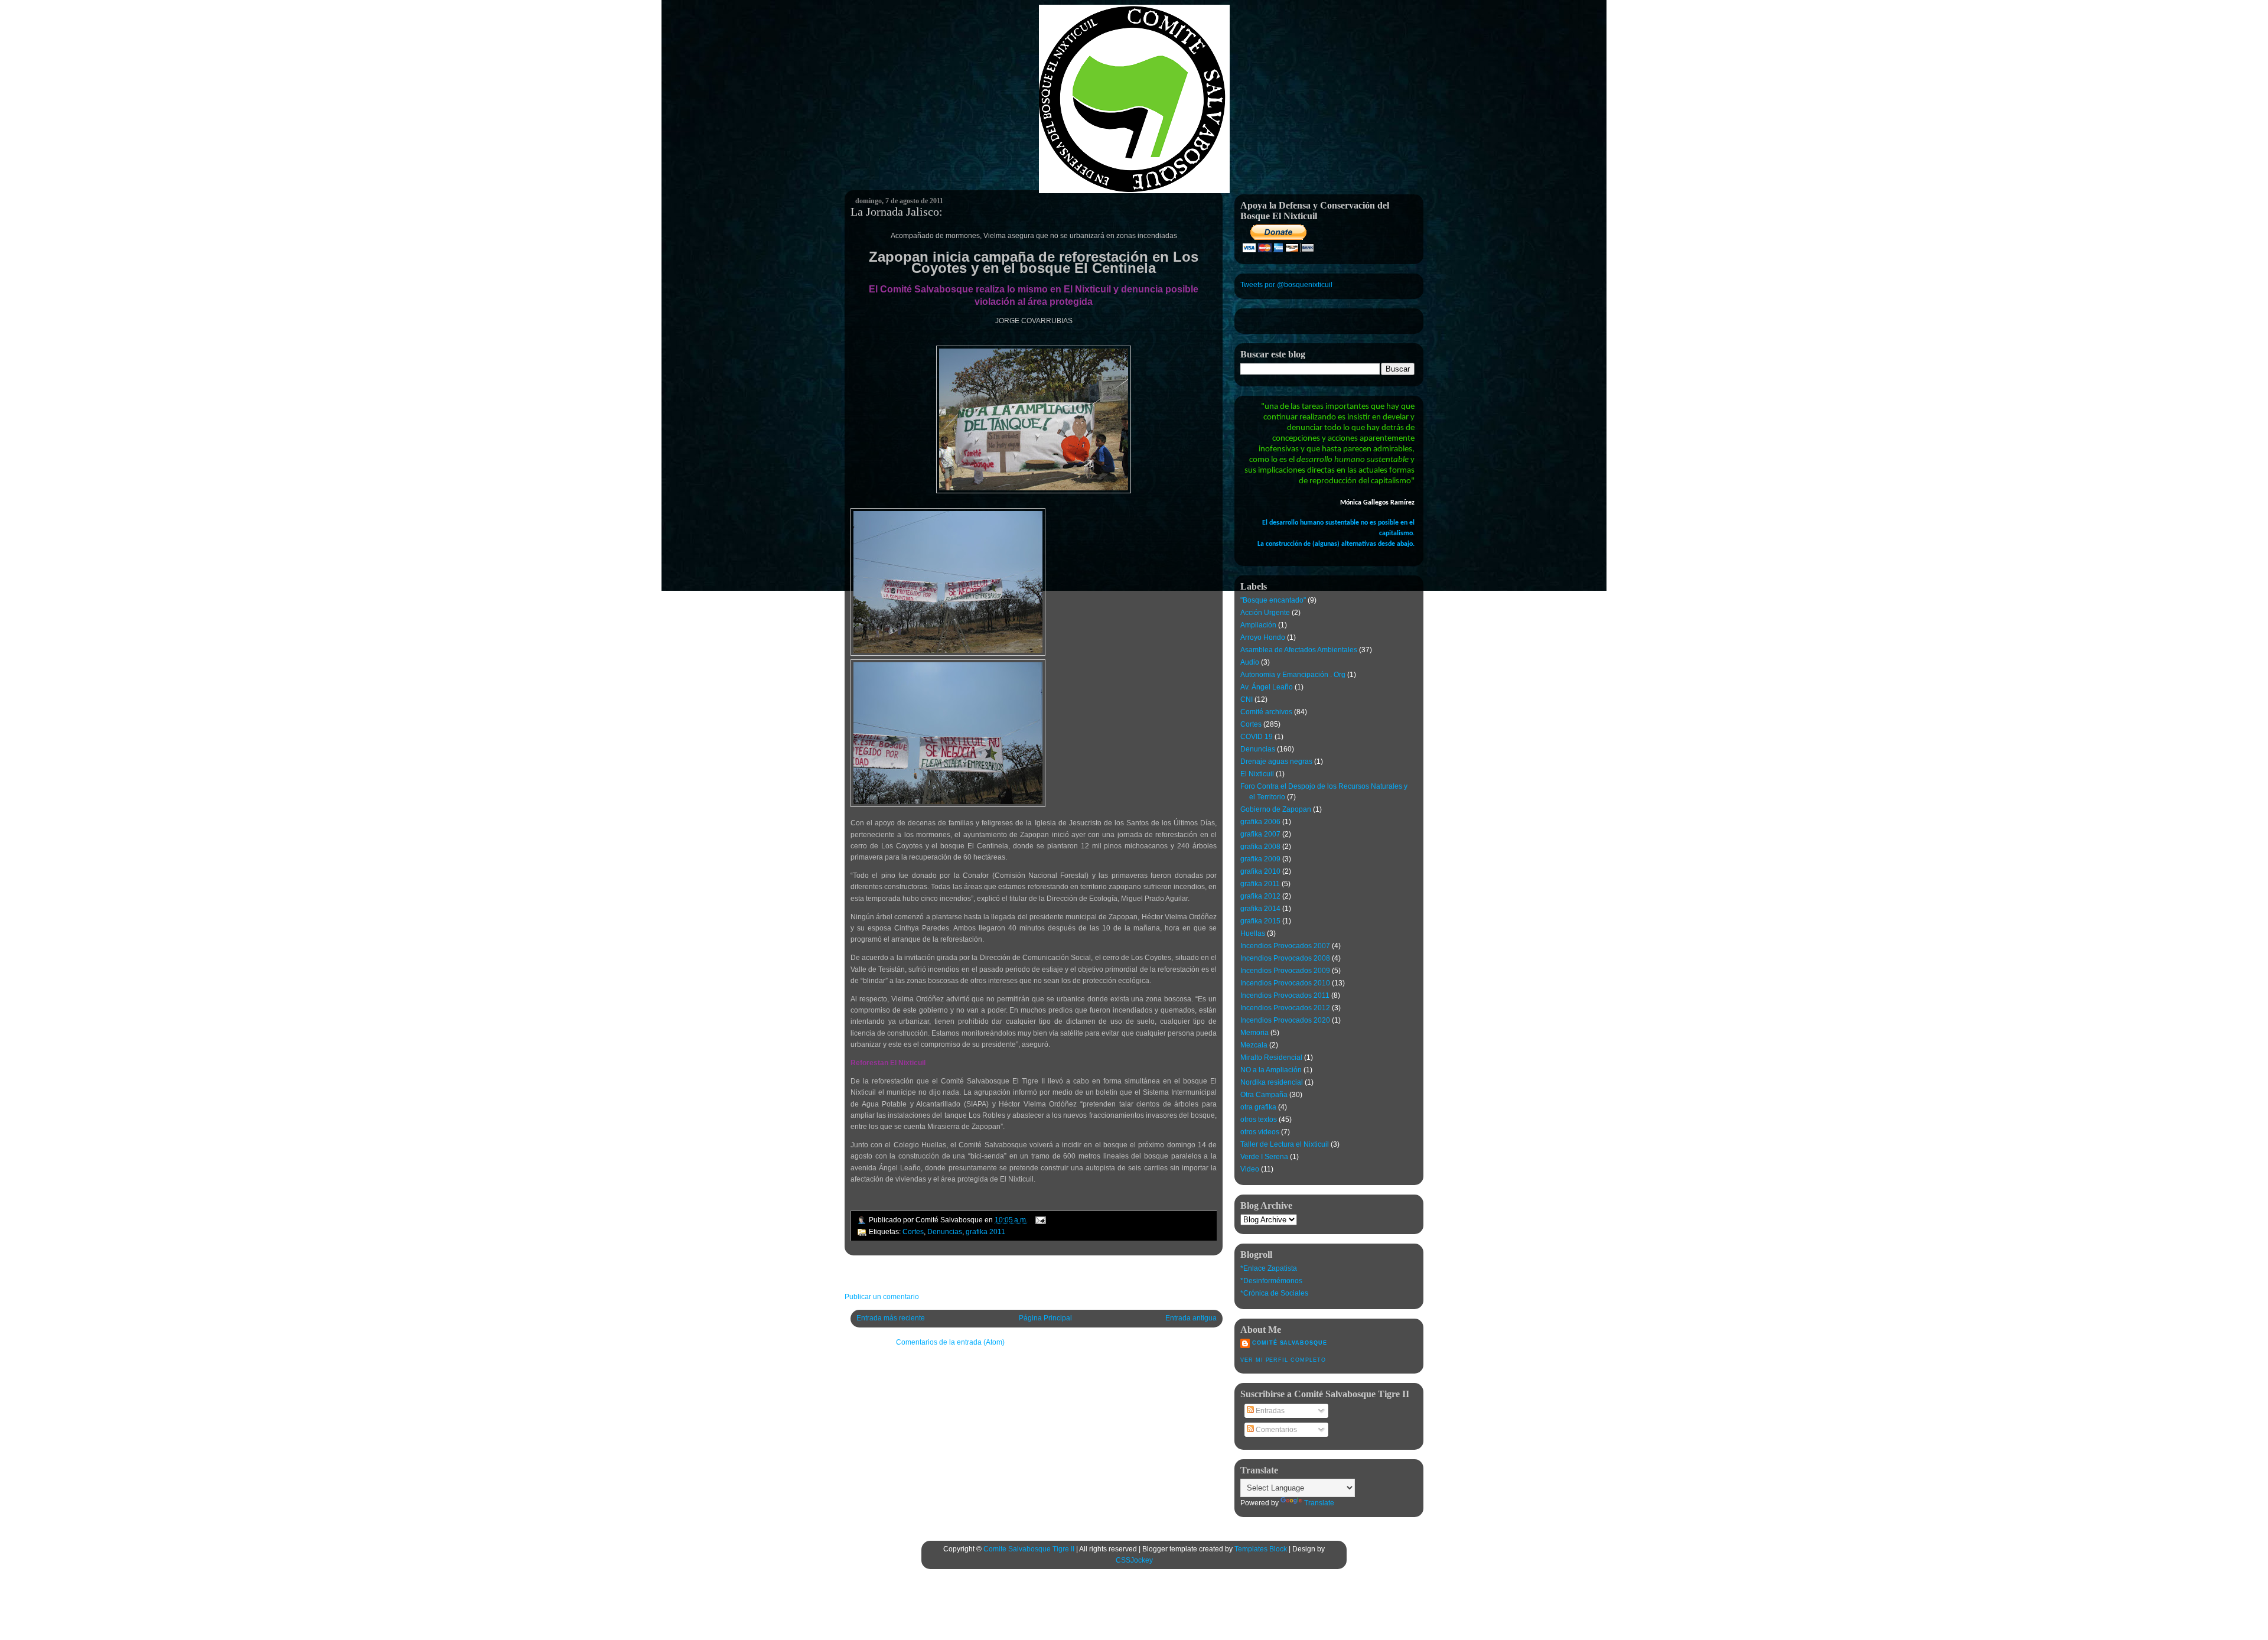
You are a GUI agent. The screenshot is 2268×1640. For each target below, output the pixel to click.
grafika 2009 (1260, 859)
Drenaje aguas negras (1276, 762)
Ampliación (1258, 625)
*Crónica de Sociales (1274, 1293)
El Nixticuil (1257, 774)
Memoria (1254, 1033)
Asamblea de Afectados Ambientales (1299, 650)
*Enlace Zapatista (1269, 1268)
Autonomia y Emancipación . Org (1293, 675)
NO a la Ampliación (1271, 1070)
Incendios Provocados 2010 (1285, 983)
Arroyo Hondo (1263, 637)
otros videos (1260, 1132)
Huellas (1253, 933)
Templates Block (1261, 1549)
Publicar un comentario (882, 1297)
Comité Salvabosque (1290, 1343)
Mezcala (1254, 1045)
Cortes (913, 1232)
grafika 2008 (1260, 847)
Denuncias (945, 1232)
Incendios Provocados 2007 (1285, 946)
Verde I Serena (1264, 1157)
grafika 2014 (1260, 909)
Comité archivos (1266, 712)
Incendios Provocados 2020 (1285, 1020)
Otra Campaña (1264, 1095)
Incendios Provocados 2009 (1285, 971)
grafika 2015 (1260, 921)
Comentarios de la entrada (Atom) (950, 1342)
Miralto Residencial (1271, 1057)
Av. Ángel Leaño (1267, 687)
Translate (1319, 1503)
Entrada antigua (1191, 1318)
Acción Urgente (1265, 613)
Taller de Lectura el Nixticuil (1285, 1144)
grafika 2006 (1260, 822)
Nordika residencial (1272, 1082)
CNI (1247, 699)
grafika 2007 (1260, 834)
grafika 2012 (1260, 896)
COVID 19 (1257, 737)
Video (1250, 1169)
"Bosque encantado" (1273, 600)
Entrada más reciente (891, 1318)
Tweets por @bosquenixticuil (1286, 285)
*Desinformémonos (1271, 1281)
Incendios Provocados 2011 (1285, 995)
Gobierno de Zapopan (1276, 809)
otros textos (1259, 1120)
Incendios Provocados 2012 (1285, 1008)
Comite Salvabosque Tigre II (1029, 1549)
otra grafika (1258, 1107)
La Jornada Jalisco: (897, 211)
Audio (1250, 662)
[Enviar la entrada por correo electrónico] (1039, 1220)
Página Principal (1045, 1318)
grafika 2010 (1260, 871)
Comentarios (1275, 1430)
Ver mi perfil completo (1283, 1360)
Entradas (1269, 1411)
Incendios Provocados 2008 (1285, 958)
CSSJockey (1134, 1560)
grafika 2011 (985, 1232)
